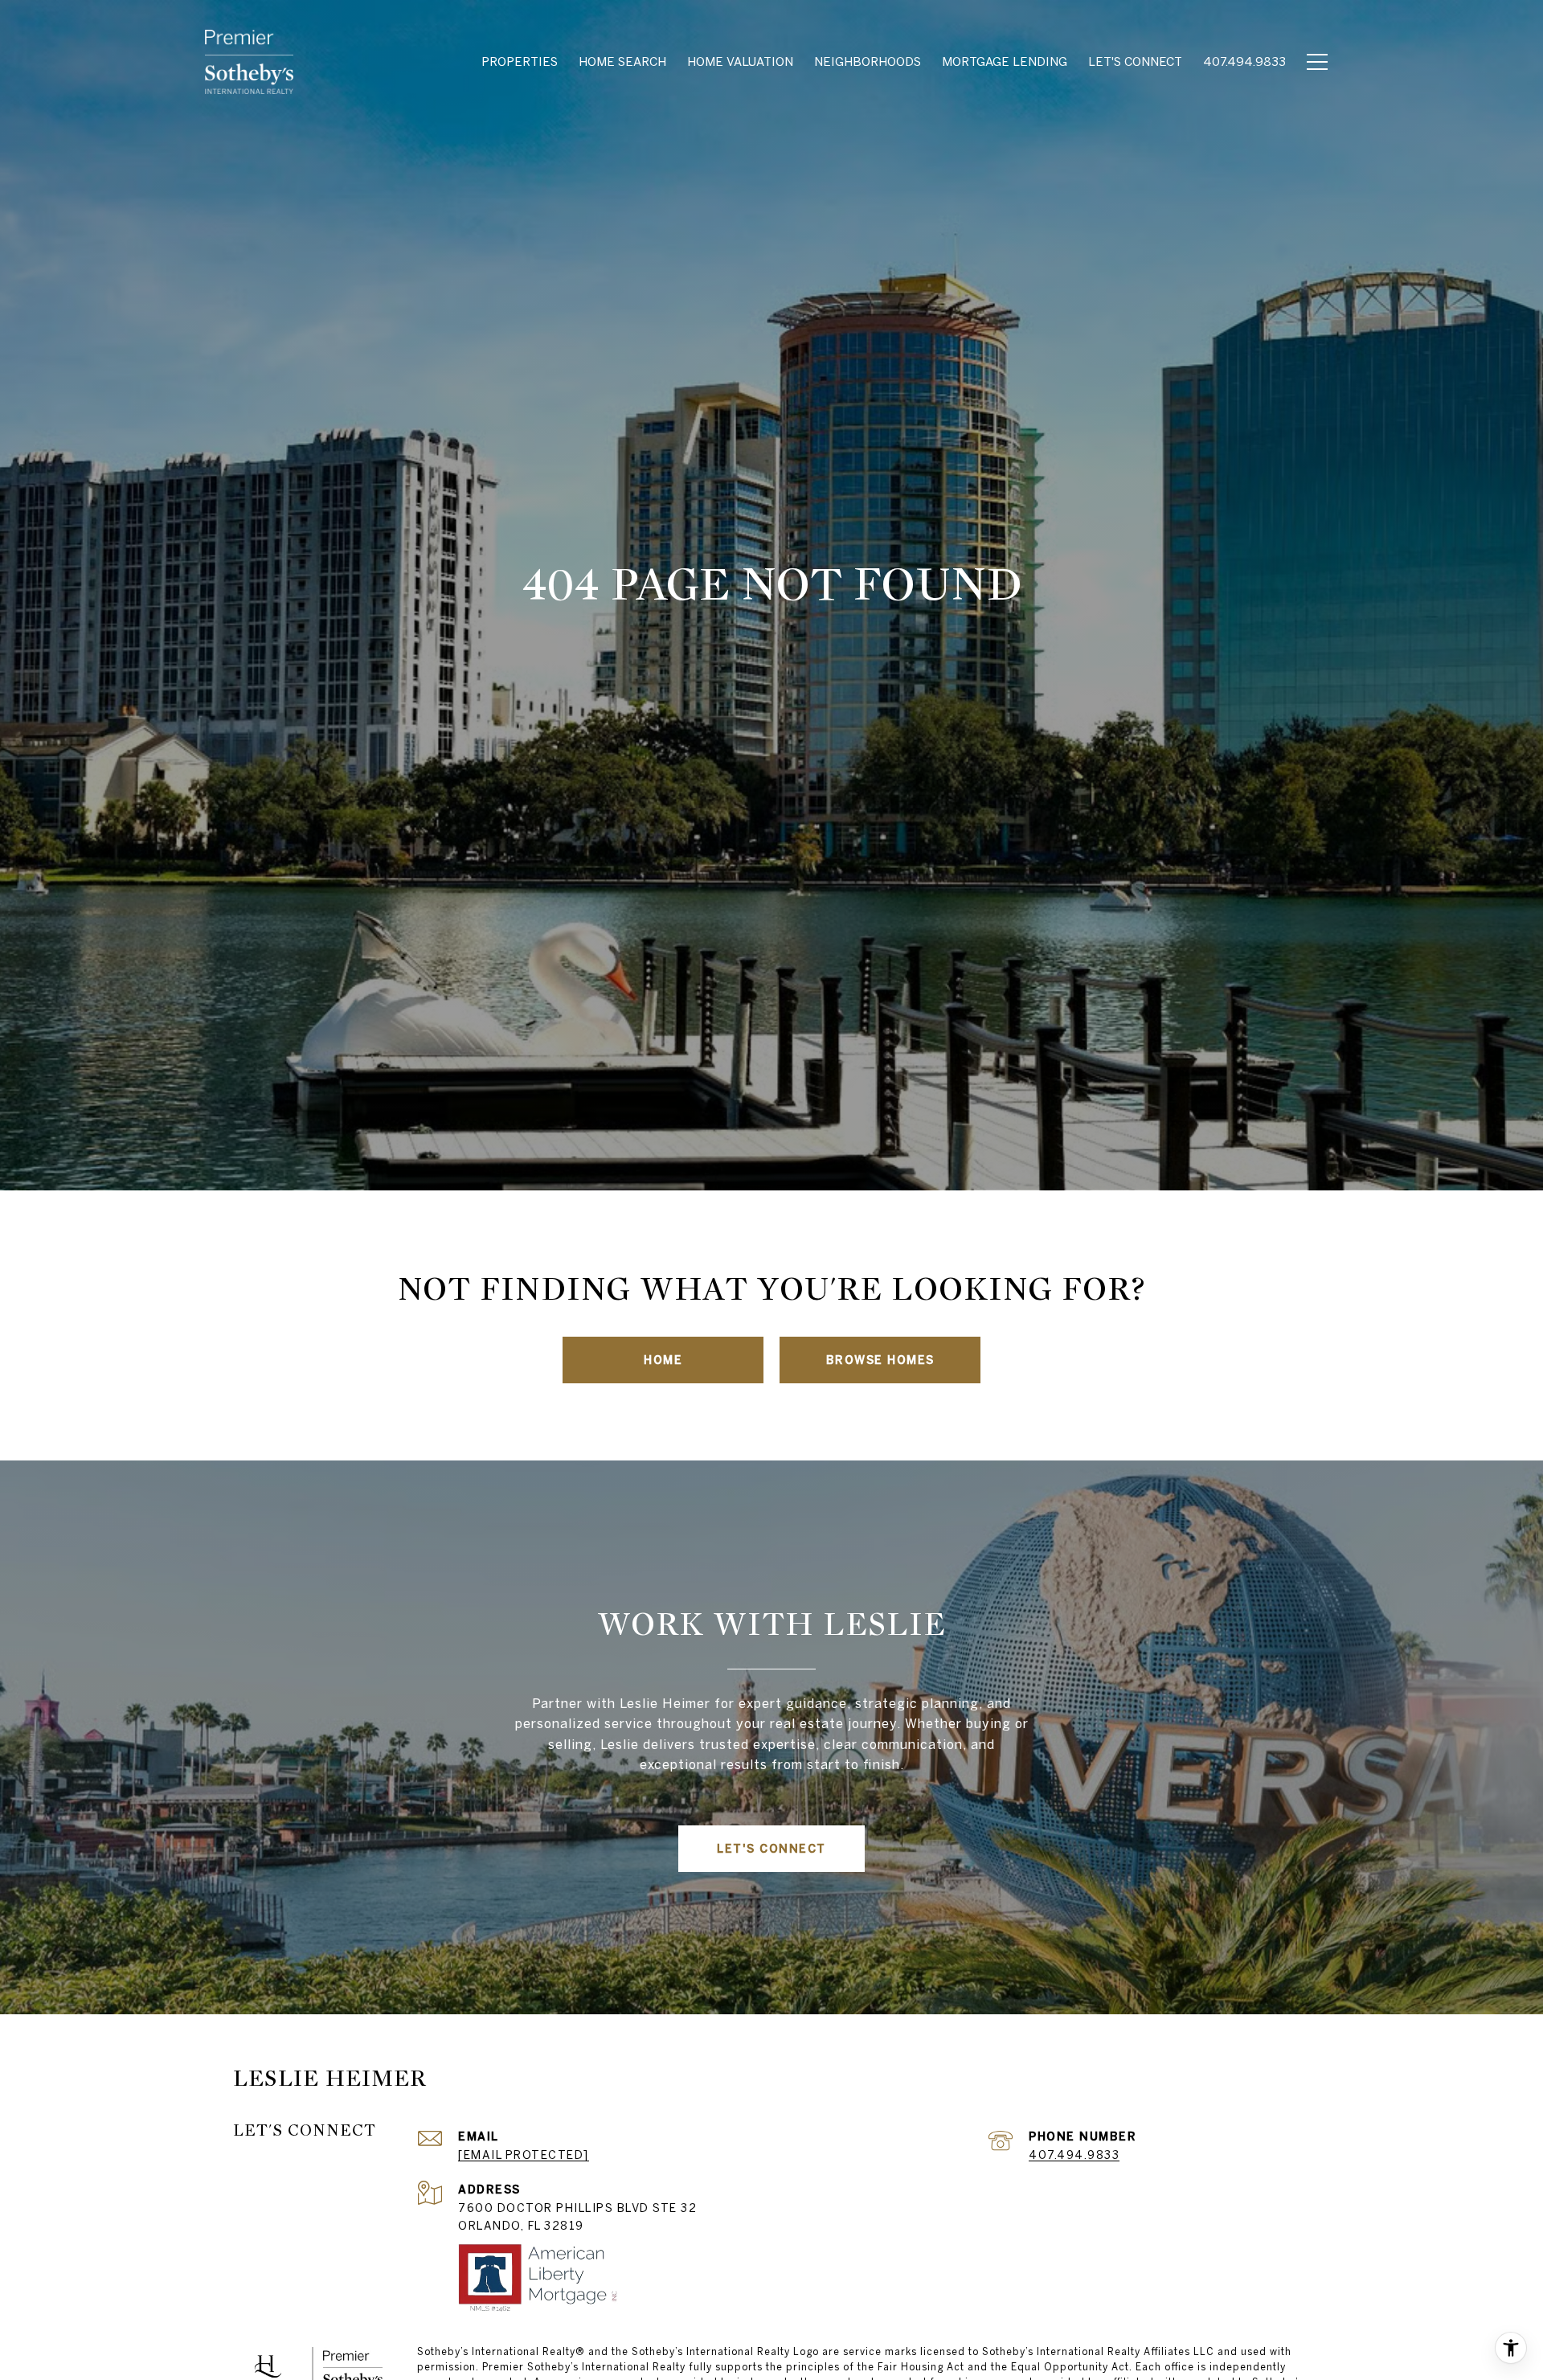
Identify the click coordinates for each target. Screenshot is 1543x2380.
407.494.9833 (1074, 2155)
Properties (520, 61)
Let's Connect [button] (771, 1849)
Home (663, 1360)
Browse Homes (880, 1360)
